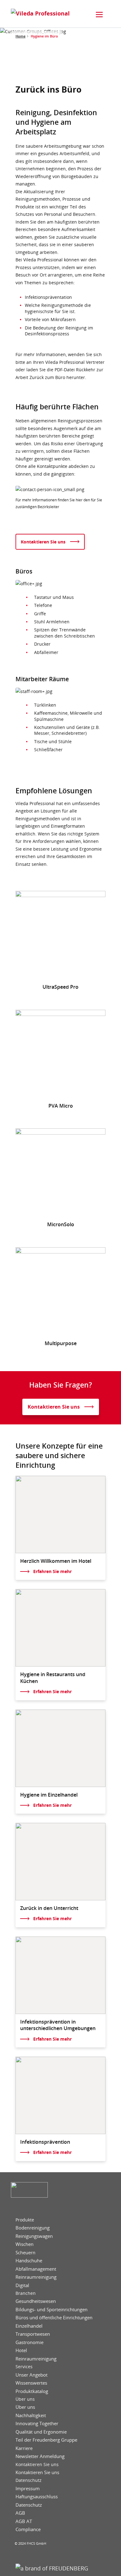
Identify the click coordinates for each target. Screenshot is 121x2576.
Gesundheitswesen (36, 2301)
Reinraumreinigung (36, 2277)
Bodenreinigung (33, 2228)
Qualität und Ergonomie (41, 2432)
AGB (20, 2513)
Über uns (25, 2399)
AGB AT (24, 2521)
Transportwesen (33, 2334)
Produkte (25, 2220)
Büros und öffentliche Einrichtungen (54, 2318)
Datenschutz (29, 2480)
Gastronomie (29, 2342)
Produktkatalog (32, 2391)
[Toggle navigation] (99, 15)
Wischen (25, 2244)
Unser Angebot (31, 2375)
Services (24, 2367)
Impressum (28, 2489)
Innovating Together (37, 2423)
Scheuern (25, 2253)
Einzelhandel (29, 2326)
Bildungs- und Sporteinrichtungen (52, 2310)
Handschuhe (29, 2261)
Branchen (26, 2293)
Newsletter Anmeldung (40, 2456)
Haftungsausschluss (37, 2497)
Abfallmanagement (36, 2269)
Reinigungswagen (34, 2236)
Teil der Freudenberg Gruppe (46, 2440)
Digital (22, 2285)
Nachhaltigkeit (31, 2415)
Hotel (21, 2350)
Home (20, 36)
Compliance (28, 2529)
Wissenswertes (31, 2383)
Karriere (24, 2448)
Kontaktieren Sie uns (37, 2465)
